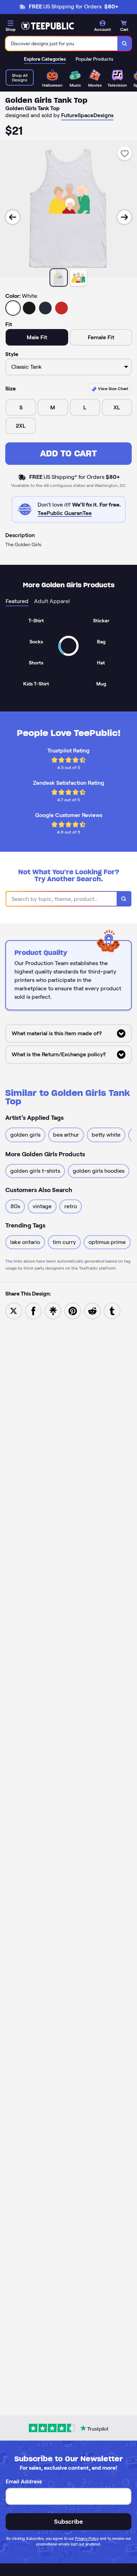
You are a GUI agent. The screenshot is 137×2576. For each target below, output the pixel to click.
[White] (13, 308)
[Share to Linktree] (53, 1310)
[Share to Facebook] (33, 1310)
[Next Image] (124, 217)
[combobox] (62, 44)
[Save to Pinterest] (73, 1310)
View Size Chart (113, 389)
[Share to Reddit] (92, 1310)
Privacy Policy (87, 2538)
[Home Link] (47, 26)
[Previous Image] (13, 217)
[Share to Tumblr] (112, 1310)
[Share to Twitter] (14, 1310)
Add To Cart (68, 453)
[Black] (29, 308)
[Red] (61, 308)
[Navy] (45, 308)
